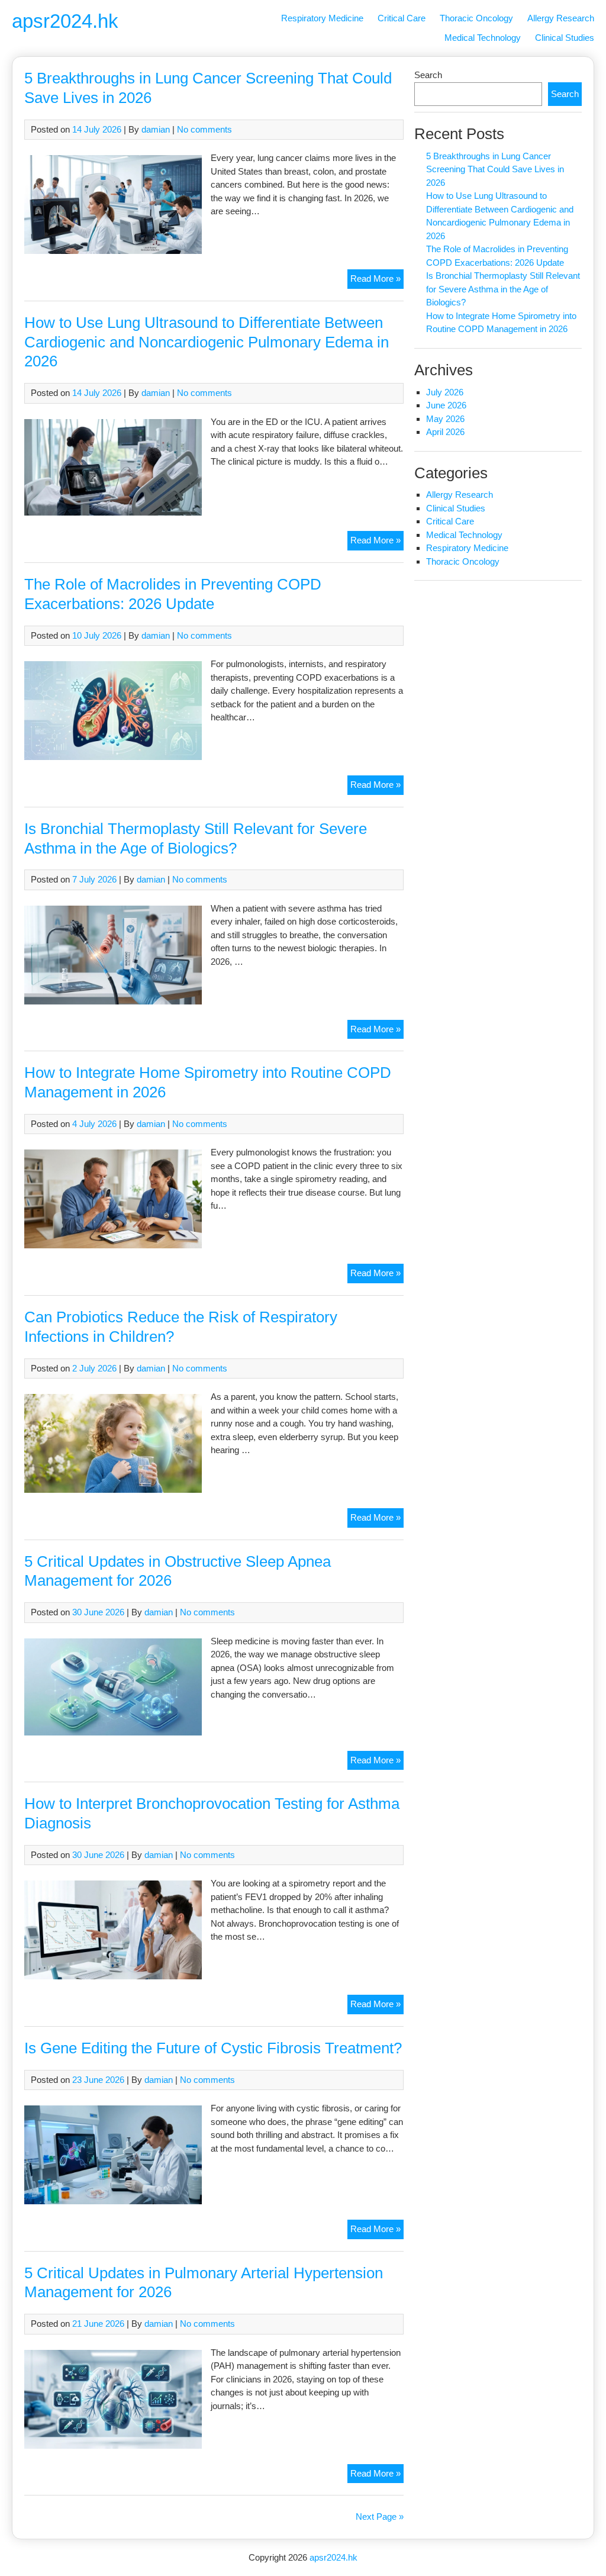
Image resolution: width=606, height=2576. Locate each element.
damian (156, 129)
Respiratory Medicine (322, 18)
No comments (204, 129)
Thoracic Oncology (476, 18)
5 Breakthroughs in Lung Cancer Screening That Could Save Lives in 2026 (495, 169)
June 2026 (446, 405)
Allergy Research (561, 18)
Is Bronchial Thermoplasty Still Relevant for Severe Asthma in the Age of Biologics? (503, 289)
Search (428, 75)
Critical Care (402, 18)
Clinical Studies (565, 38)
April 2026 (445, 432)
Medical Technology (483, 38)
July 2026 (445, 392)
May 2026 (445, 419)
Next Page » (380, 2517)
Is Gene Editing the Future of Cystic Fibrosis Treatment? (213, 2048)
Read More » (377, 281)
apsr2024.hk (65, 21)
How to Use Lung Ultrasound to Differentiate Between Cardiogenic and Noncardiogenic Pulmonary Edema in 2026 (207, 342)
